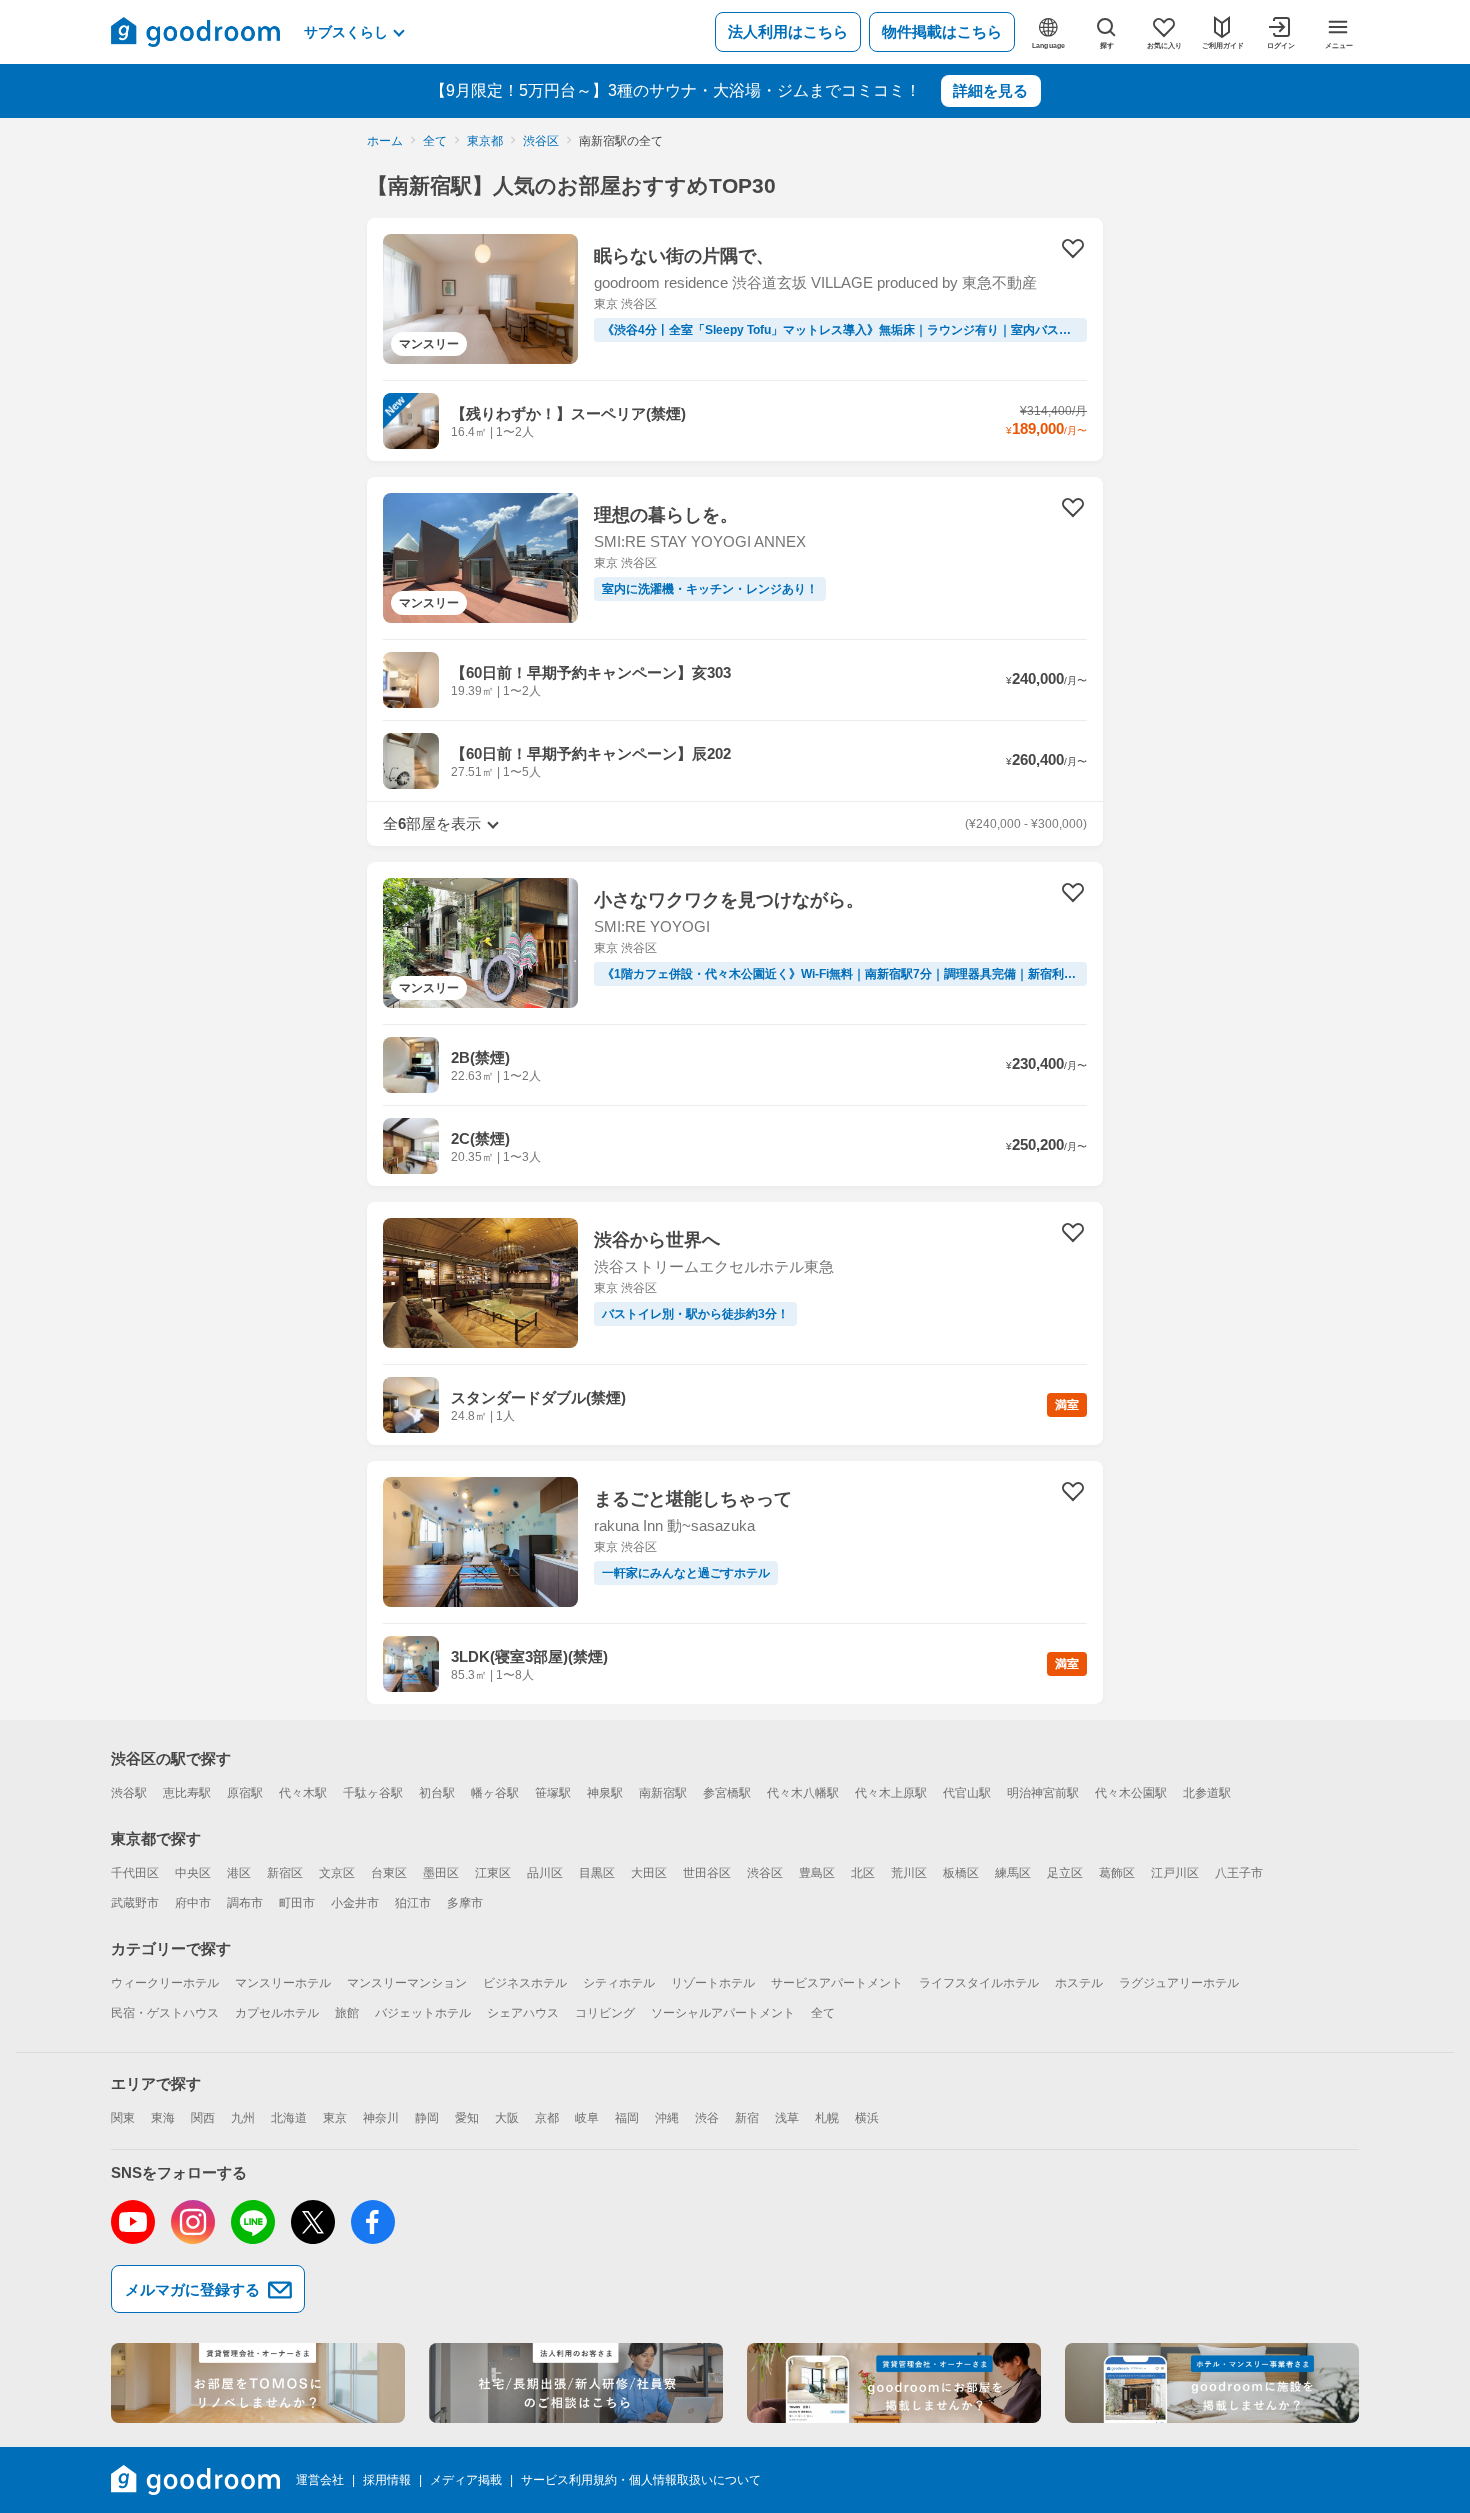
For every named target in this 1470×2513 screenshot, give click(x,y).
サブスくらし (346, 32)
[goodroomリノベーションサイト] (258, 2383)
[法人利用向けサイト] (576, 2383)
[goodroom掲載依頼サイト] (894, 2383)
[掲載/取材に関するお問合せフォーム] (1212, 2383)
